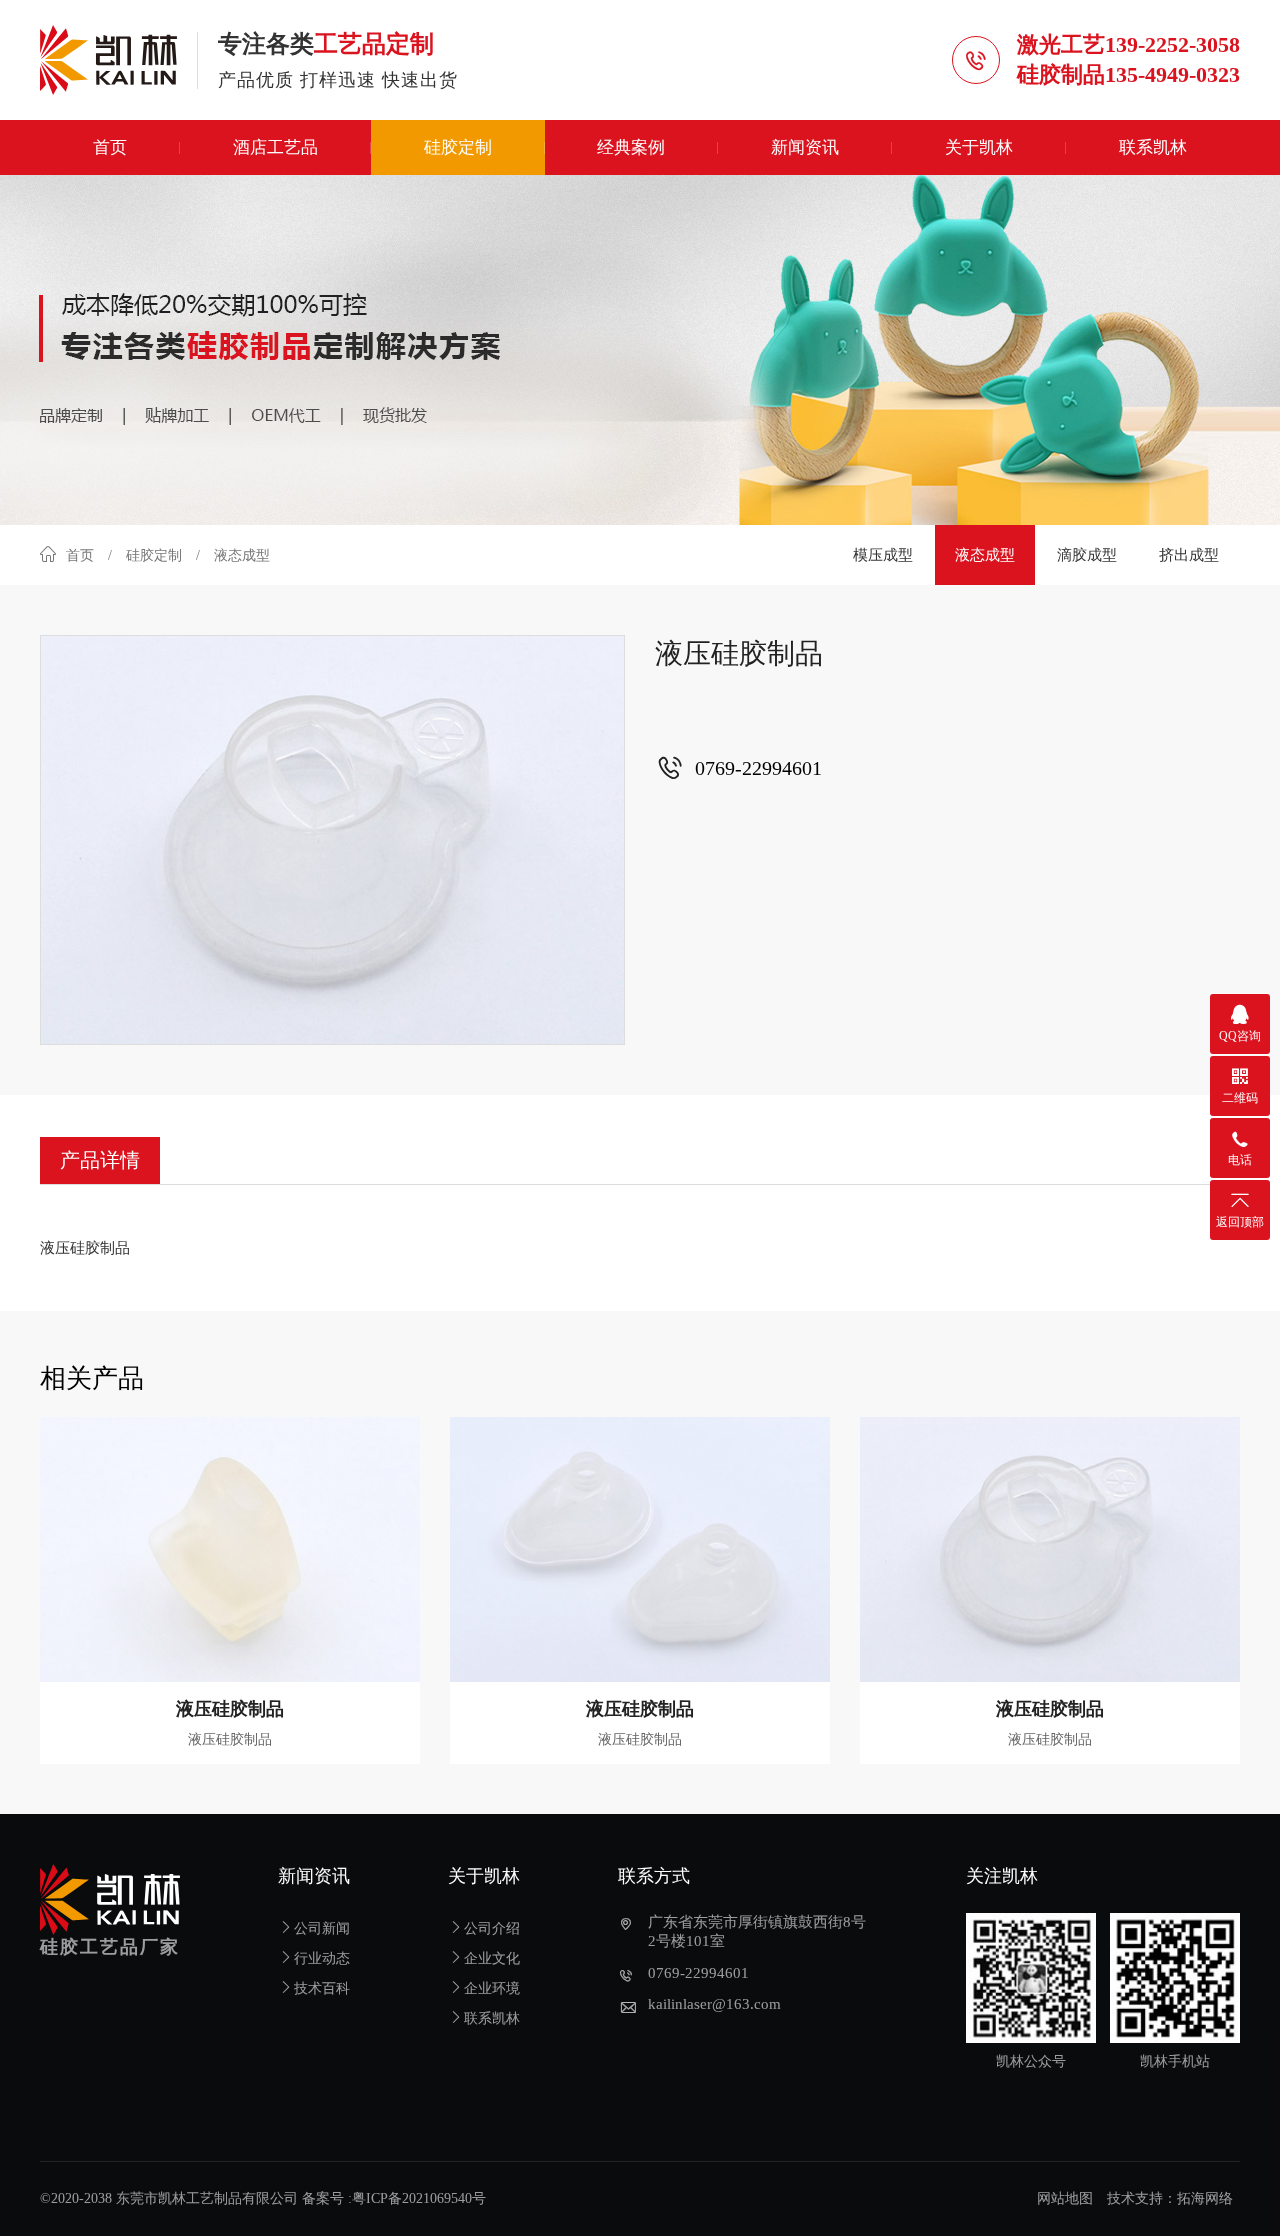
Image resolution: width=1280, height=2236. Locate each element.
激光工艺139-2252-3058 (1128, 44)
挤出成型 (1189, 555)
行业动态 (322, 1958)
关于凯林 (979, 147)
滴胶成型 (1087, 555)
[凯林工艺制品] (118, 59)
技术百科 (322, 1988)
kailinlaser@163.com (714, 2004)
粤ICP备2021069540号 (419, 2198)
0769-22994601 (698, 1973)
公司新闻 (322, 1928)
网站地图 (1065, 2198)
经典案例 (631, 147)
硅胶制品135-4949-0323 (1128, 74)
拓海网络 (1205, 2198)
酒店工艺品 (275, 147)
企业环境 (492, 1988)
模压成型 (883, 555)
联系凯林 (1153, 147)
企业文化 (492, 1958)
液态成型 (985, 555)
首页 (110, 147)
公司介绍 (492, 1928)
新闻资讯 (805, 147)
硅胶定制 (458, 147)
